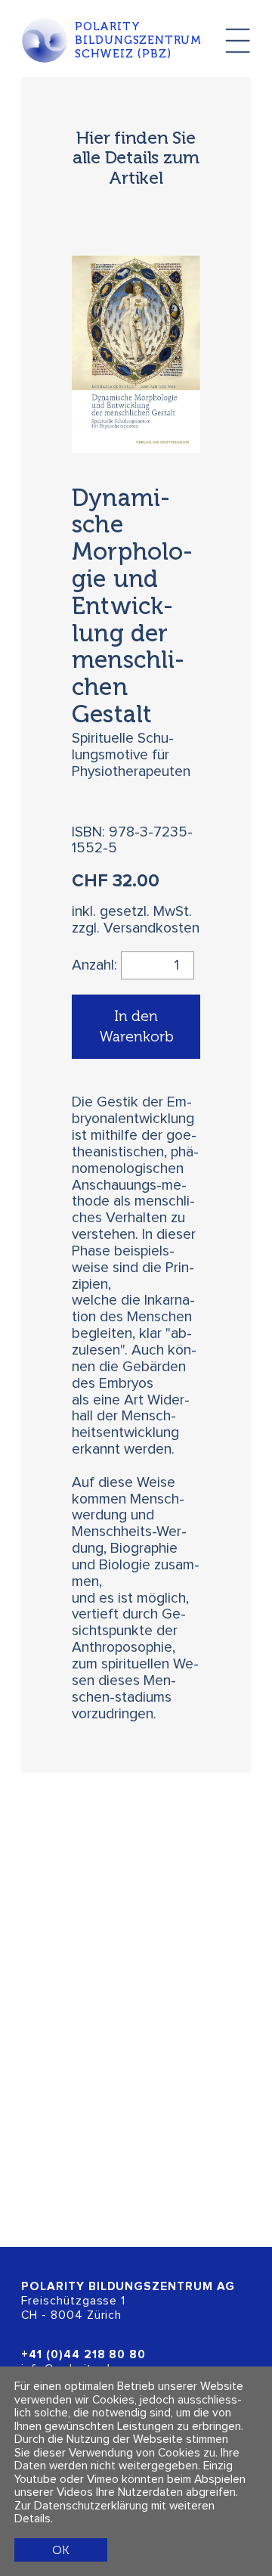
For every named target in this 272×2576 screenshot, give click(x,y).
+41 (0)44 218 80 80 (83, 2355)
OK (60, 2550)
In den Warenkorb (136, 1026)
